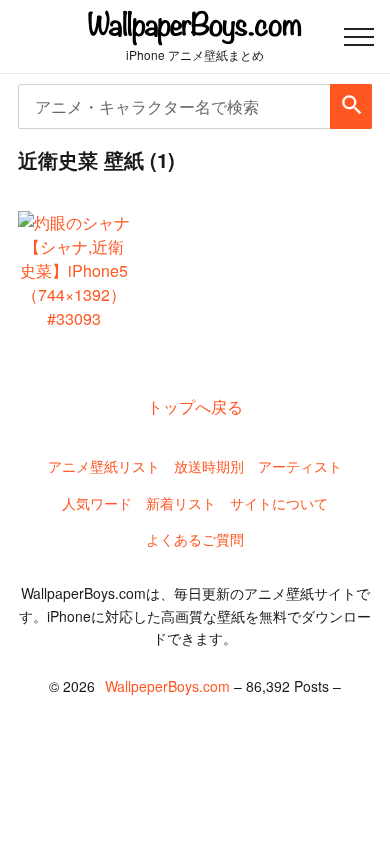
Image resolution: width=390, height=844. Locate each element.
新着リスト (181, 503)
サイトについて (279, 503)
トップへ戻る (195, 406)
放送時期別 (209, 466)
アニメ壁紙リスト (104, 466)
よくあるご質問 (195, 539)
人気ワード (97, 503)
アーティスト (300, 466)
